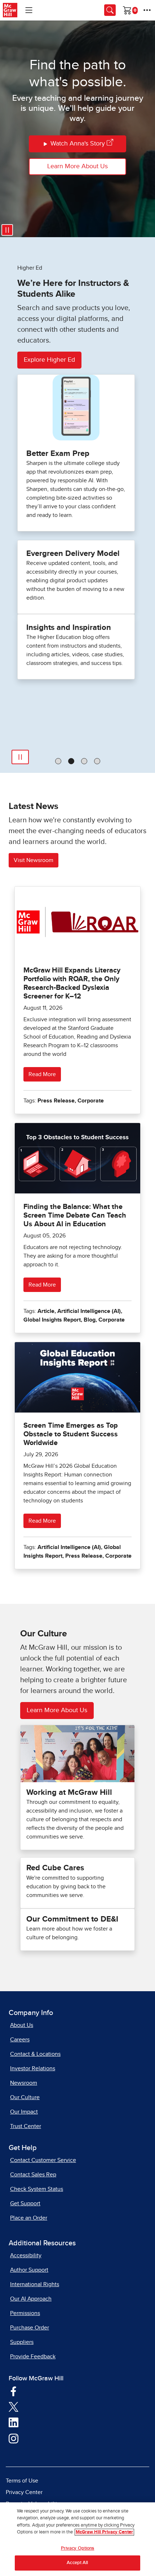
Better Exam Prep (58, 454)
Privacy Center (24, 2492)
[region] (77, 2539)
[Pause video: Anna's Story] (7, 230)
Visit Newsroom (34, 860)
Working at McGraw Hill (69, 1793)
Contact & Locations (35, 2054)
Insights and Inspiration (69, 628)
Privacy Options (78, 2548)
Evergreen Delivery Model (73, 554)
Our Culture (25, 2097)
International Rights (35, 2284)
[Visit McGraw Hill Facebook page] (14, 2391)
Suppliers (22, 2342)
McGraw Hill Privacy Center (104, 2532)
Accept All (77, 2563)
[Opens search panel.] (110, 10)
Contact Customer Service (43, 2160)
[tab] (58, 761)
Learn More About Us (77, 166)
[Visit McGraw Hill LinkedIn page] (14, 2422)
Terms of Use (22, 2481)
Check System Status (37, 2189)
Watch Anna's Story (78, 144)
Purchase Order (30, 2328)
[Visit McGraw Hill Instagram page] (14, 2438)
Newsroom (24, 2083)
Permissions (25, 2313)
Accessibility (26, 2255)
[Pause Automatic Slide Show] (20, 757)
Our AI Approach (31, 2299)
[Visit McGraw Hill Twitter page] (14, 2406)
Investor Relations (33, 2068)
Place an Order (29, 2218)
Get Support (25, 2203)
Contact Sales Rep (33, 2175)
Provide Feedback (33, 2357)
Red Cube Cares (55, 1868)
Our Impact (24, 2112)
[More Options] (147, 10)
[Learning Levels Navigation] (29, 10)
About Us (22, 2025)
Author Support (29, 2270)
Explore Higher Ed (49, 360)
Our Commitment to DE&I (72, 1919)
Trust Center (26, 2126)
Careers (20, 2040)
